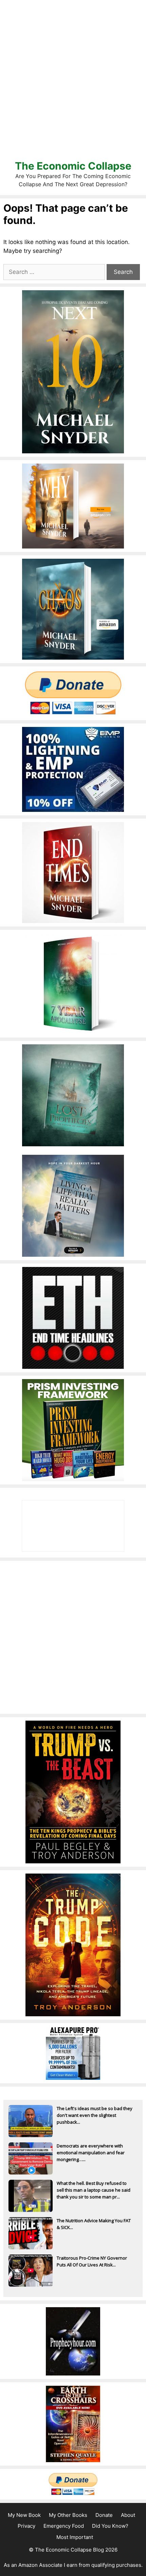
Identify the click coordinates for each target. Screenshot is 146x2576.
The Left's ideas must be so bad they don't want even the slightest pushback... (95, 2115)
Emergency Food (64, 2526)
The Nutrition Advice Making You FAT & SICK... (94, 2224)
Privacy (26, 2526)
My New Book (24, 2515)
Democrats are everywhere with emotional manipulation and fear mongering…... (91, 2153)
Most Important (75, 2537)
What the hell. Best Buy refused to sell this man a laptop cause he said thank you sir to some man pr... (94, 2190)
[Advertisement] (73, 80)
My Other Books (68, 2515)
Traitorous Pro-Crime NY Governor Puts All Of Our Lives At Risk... (92, 2261)
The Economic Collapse (73, 166)
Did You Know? (110, 2526)
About (128, 2515)
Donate (104, 2515)
